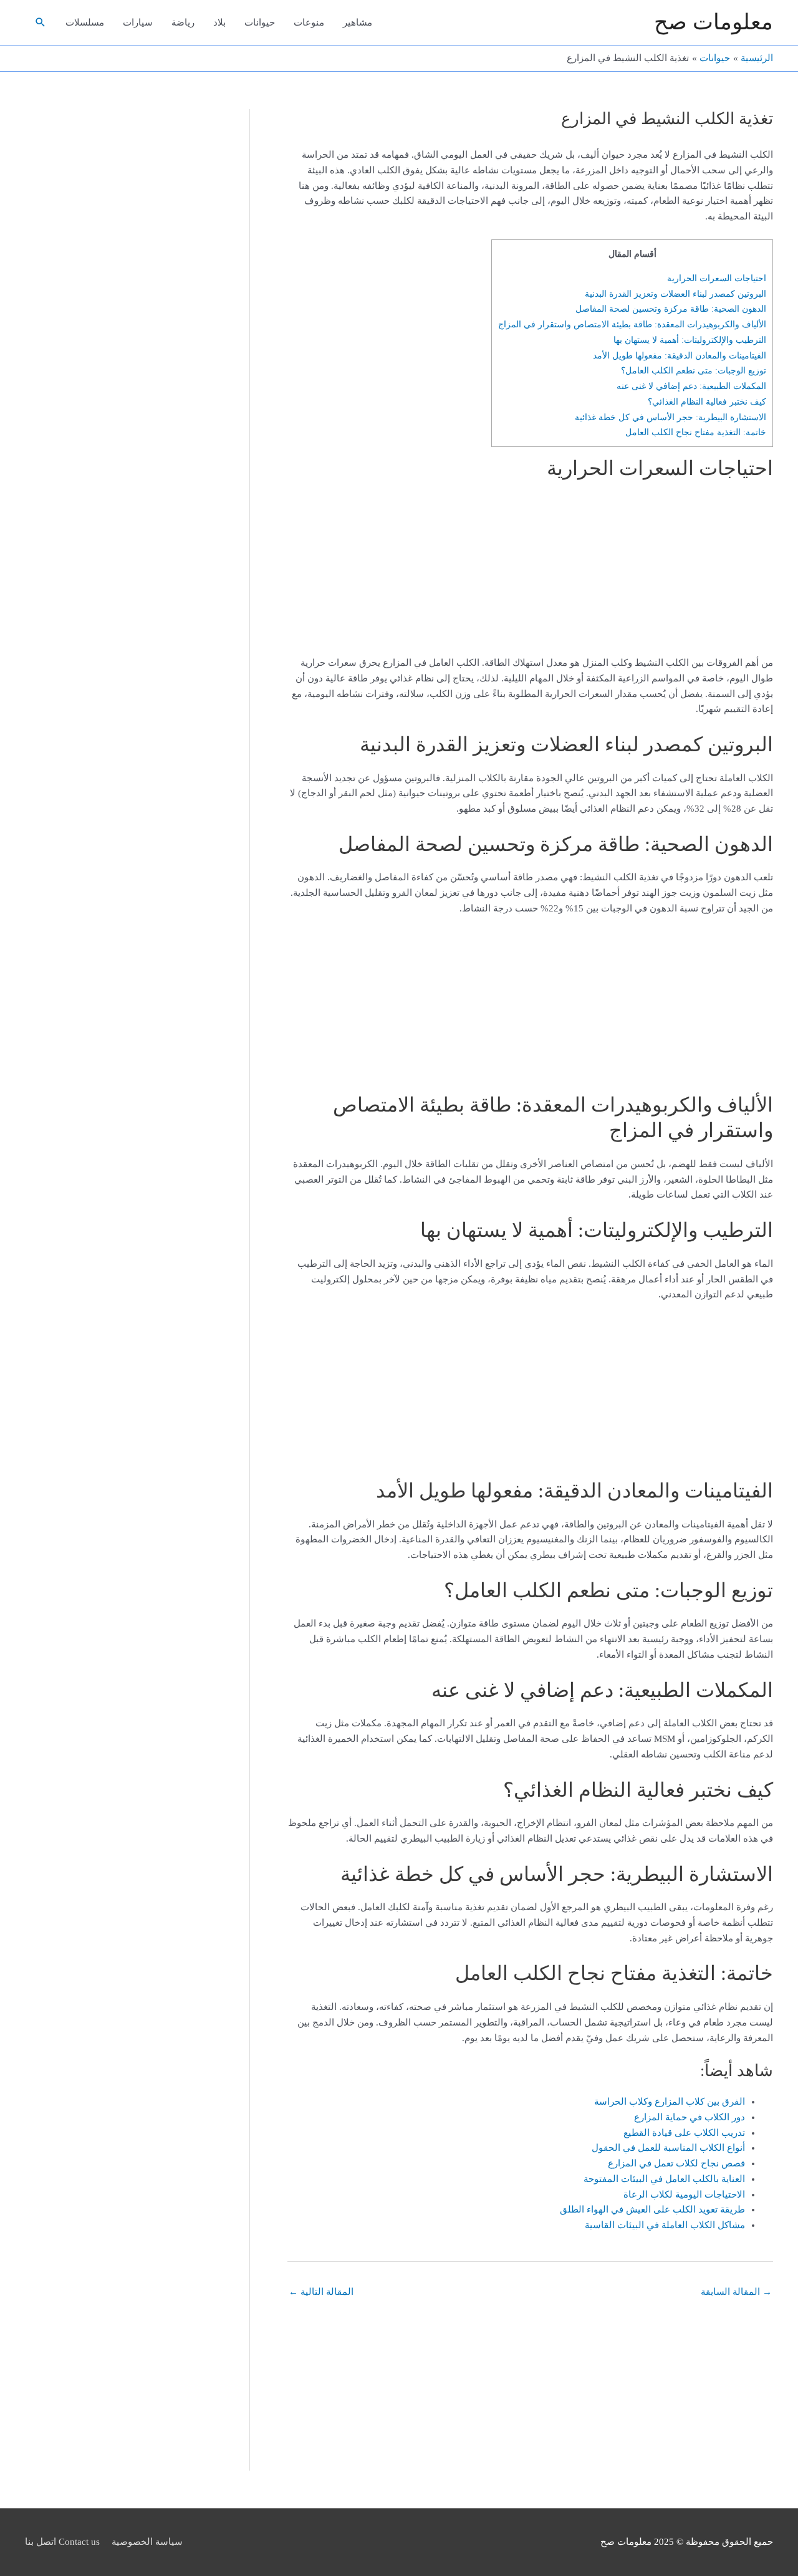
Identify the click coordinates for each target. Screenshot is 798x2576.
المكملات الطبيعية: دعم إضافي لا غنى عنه (691, 386)
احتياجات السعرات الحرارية (717, 278)
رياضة (183, 22)
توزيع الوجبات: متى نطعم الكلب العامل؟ (694, 370)
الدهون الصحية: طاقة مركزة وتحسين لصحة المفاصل (671, 309)
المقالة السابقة (736, 2292)
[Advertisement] (695, 572)
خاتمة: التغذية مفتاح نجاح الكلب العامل (696, 432)
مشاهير (358, 22)
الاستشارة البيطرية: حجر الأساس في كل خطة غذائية (671, 417)
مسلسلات (85, 22)
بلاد (219, 22)
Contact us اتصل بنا (62, 2542)
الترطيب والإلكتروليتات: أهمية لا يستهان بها (690, 340)
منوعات (309, 22)
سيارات (138, 22)
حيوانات (260, 22)
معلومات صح (714, 22)
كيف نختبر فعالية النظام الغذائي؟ (707, 401)
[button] (41, 22)
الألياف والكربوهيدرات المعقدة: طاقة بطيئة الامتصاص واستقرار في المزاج (632, 324)
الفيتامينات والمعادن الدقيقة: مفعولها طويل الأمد (680, 355)
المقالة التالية (321, 2292)
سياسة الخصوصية (147, 2542)
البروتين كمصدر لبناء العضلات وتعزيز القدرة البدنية (675, 294)
